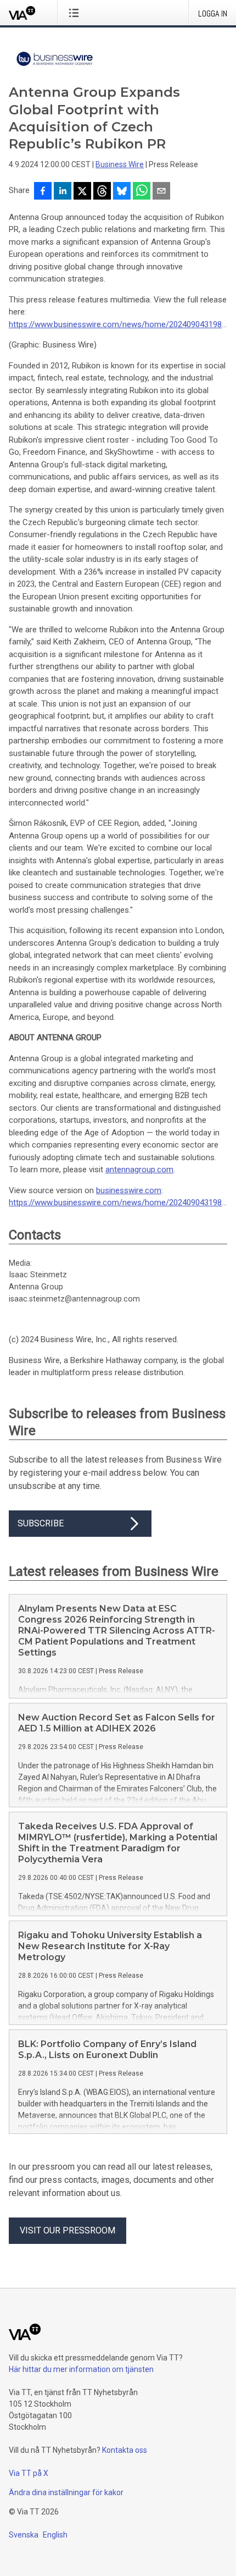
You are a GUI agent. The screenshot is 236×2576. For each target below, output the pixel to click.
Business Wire (120, 164)
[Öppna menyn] (76, 13)
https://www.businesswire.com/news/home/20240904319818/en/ (118, 324)
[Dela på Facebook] (43, 192)
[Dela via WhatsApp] (142, 192)
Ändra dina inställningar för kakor (66, 2492)
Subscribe (41, 1523)
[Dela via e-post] (161, 192)
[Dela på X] (82, 192)
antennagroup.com (139, 1170)
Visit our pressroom (68, 2230)
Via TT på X (29, 2473)
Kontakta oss (125, 2450)
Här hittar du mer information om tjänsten (81, 2369)
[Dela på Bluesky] (122, 192)
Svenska (24, 2535)
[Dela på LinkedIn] (63, 192)
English (55, 2535)
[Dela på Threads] (102, 192)
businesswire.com (129, 1190)
